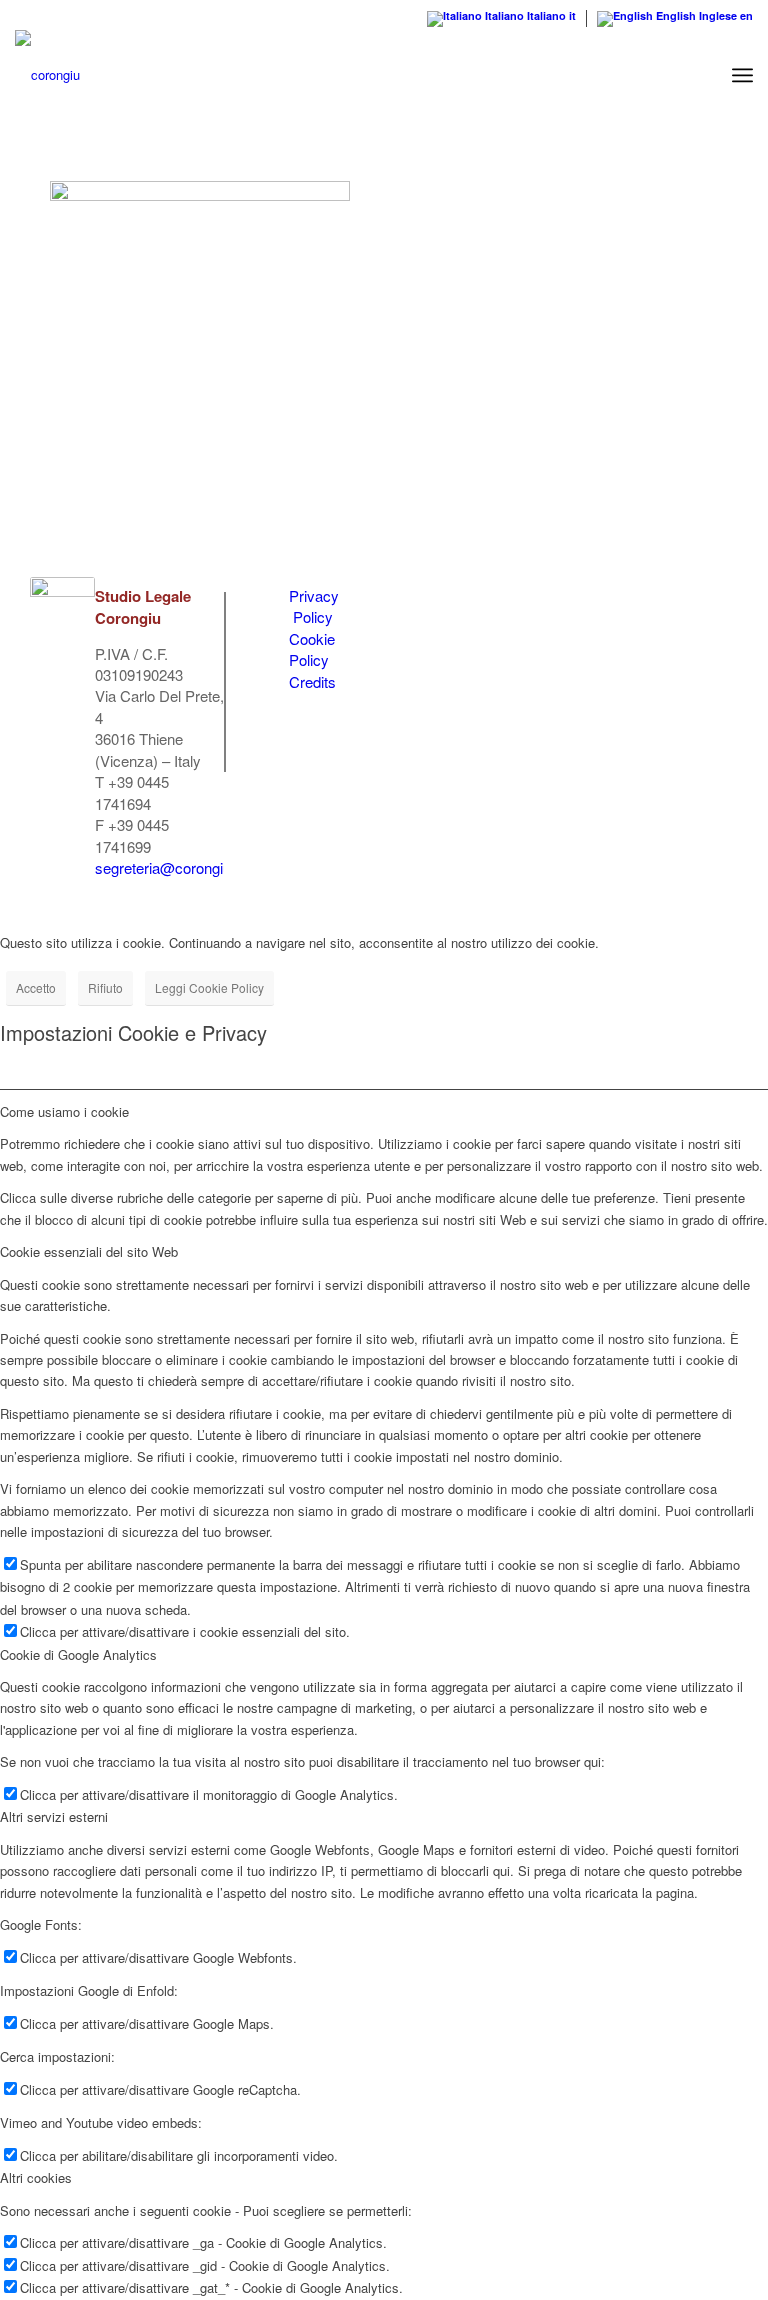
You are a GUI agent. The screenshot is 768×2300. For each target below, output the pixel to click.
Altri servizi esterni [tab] (54, 1816)
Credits (312, 681)
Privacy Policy (314, 606)
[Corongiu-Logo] (47, 75)
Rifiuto (105, 987)
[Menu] (742, 75)
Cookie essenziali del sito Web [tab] (89, 1251)
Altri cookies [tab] (36, 2177)
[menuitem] (742, 75)
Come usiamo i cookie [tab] (64, 1111)
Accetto (36, 987)
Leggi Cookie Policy (209, 987)
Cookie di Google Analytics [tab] (78, 1654)
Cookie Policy (312, 649)
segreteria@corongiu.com (179, 867)
